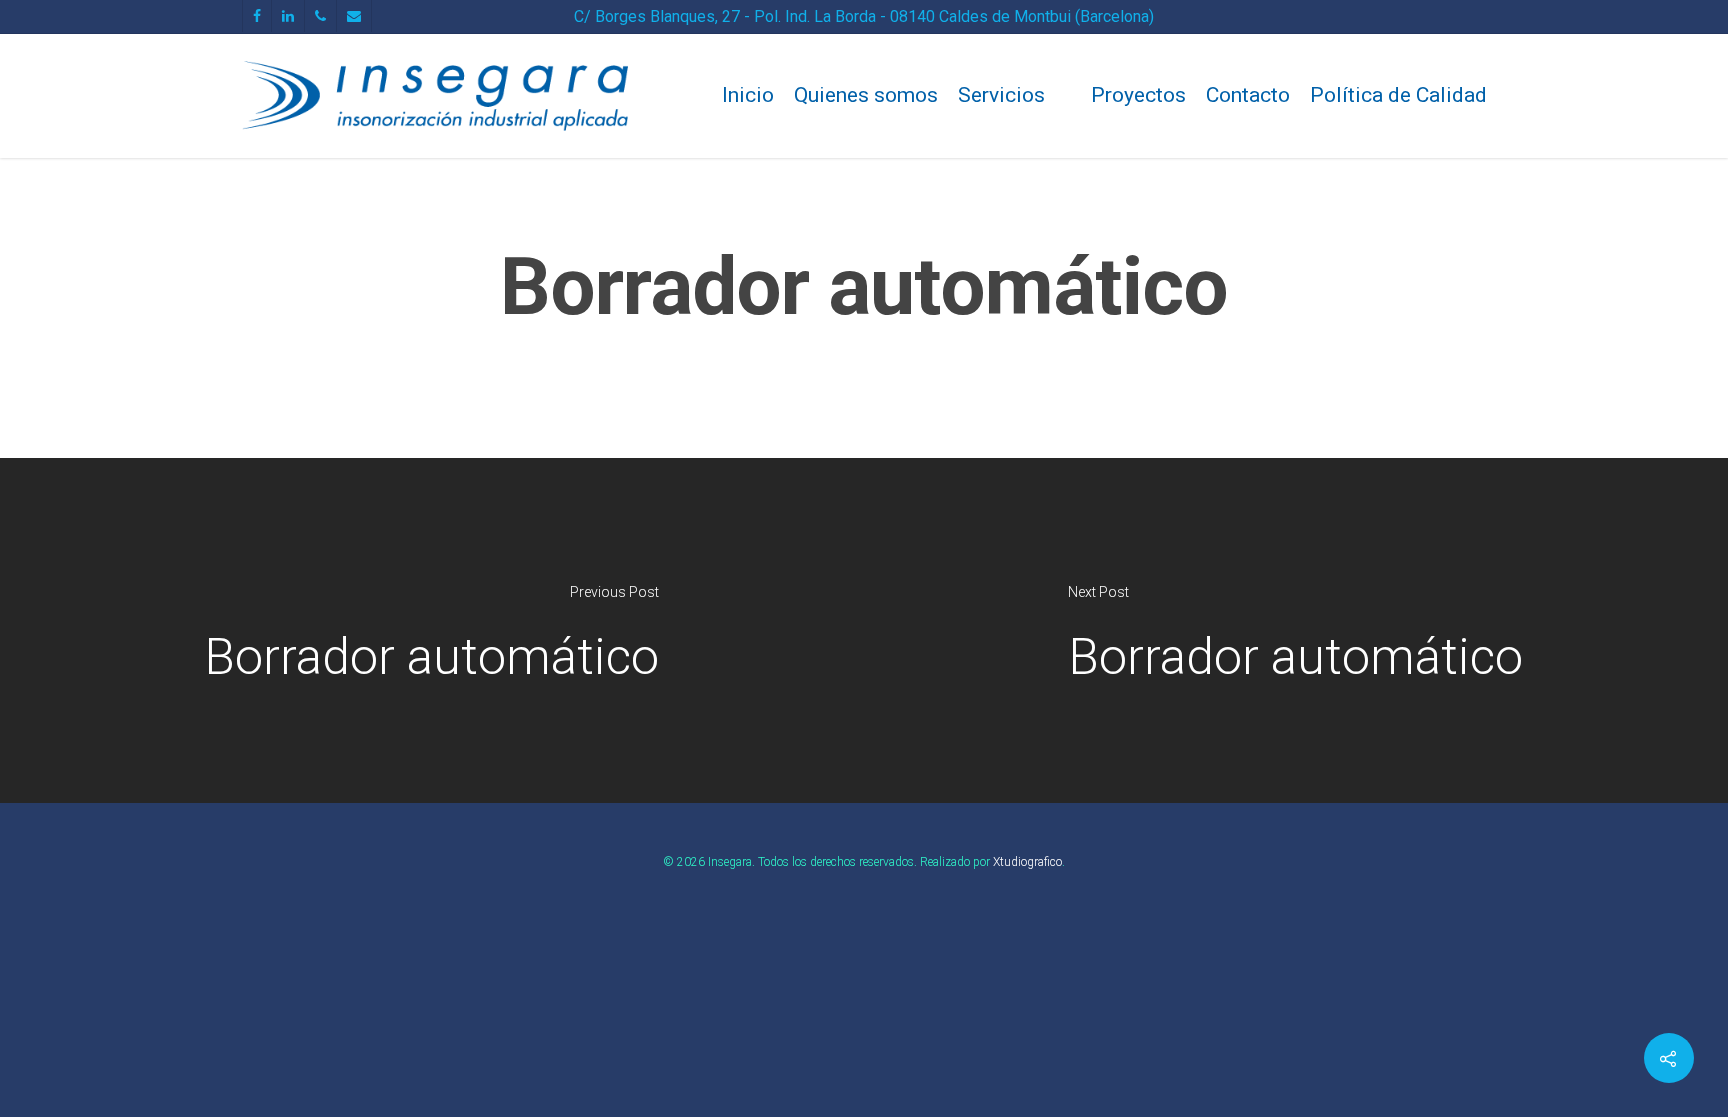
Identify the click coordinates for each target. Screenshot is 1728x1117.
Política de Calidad (1398, 95)
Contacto (1248, 95)
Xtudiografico (1027, 862)
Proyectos (1138, 95)
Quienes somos (866, 95)
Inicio (748, 95)
